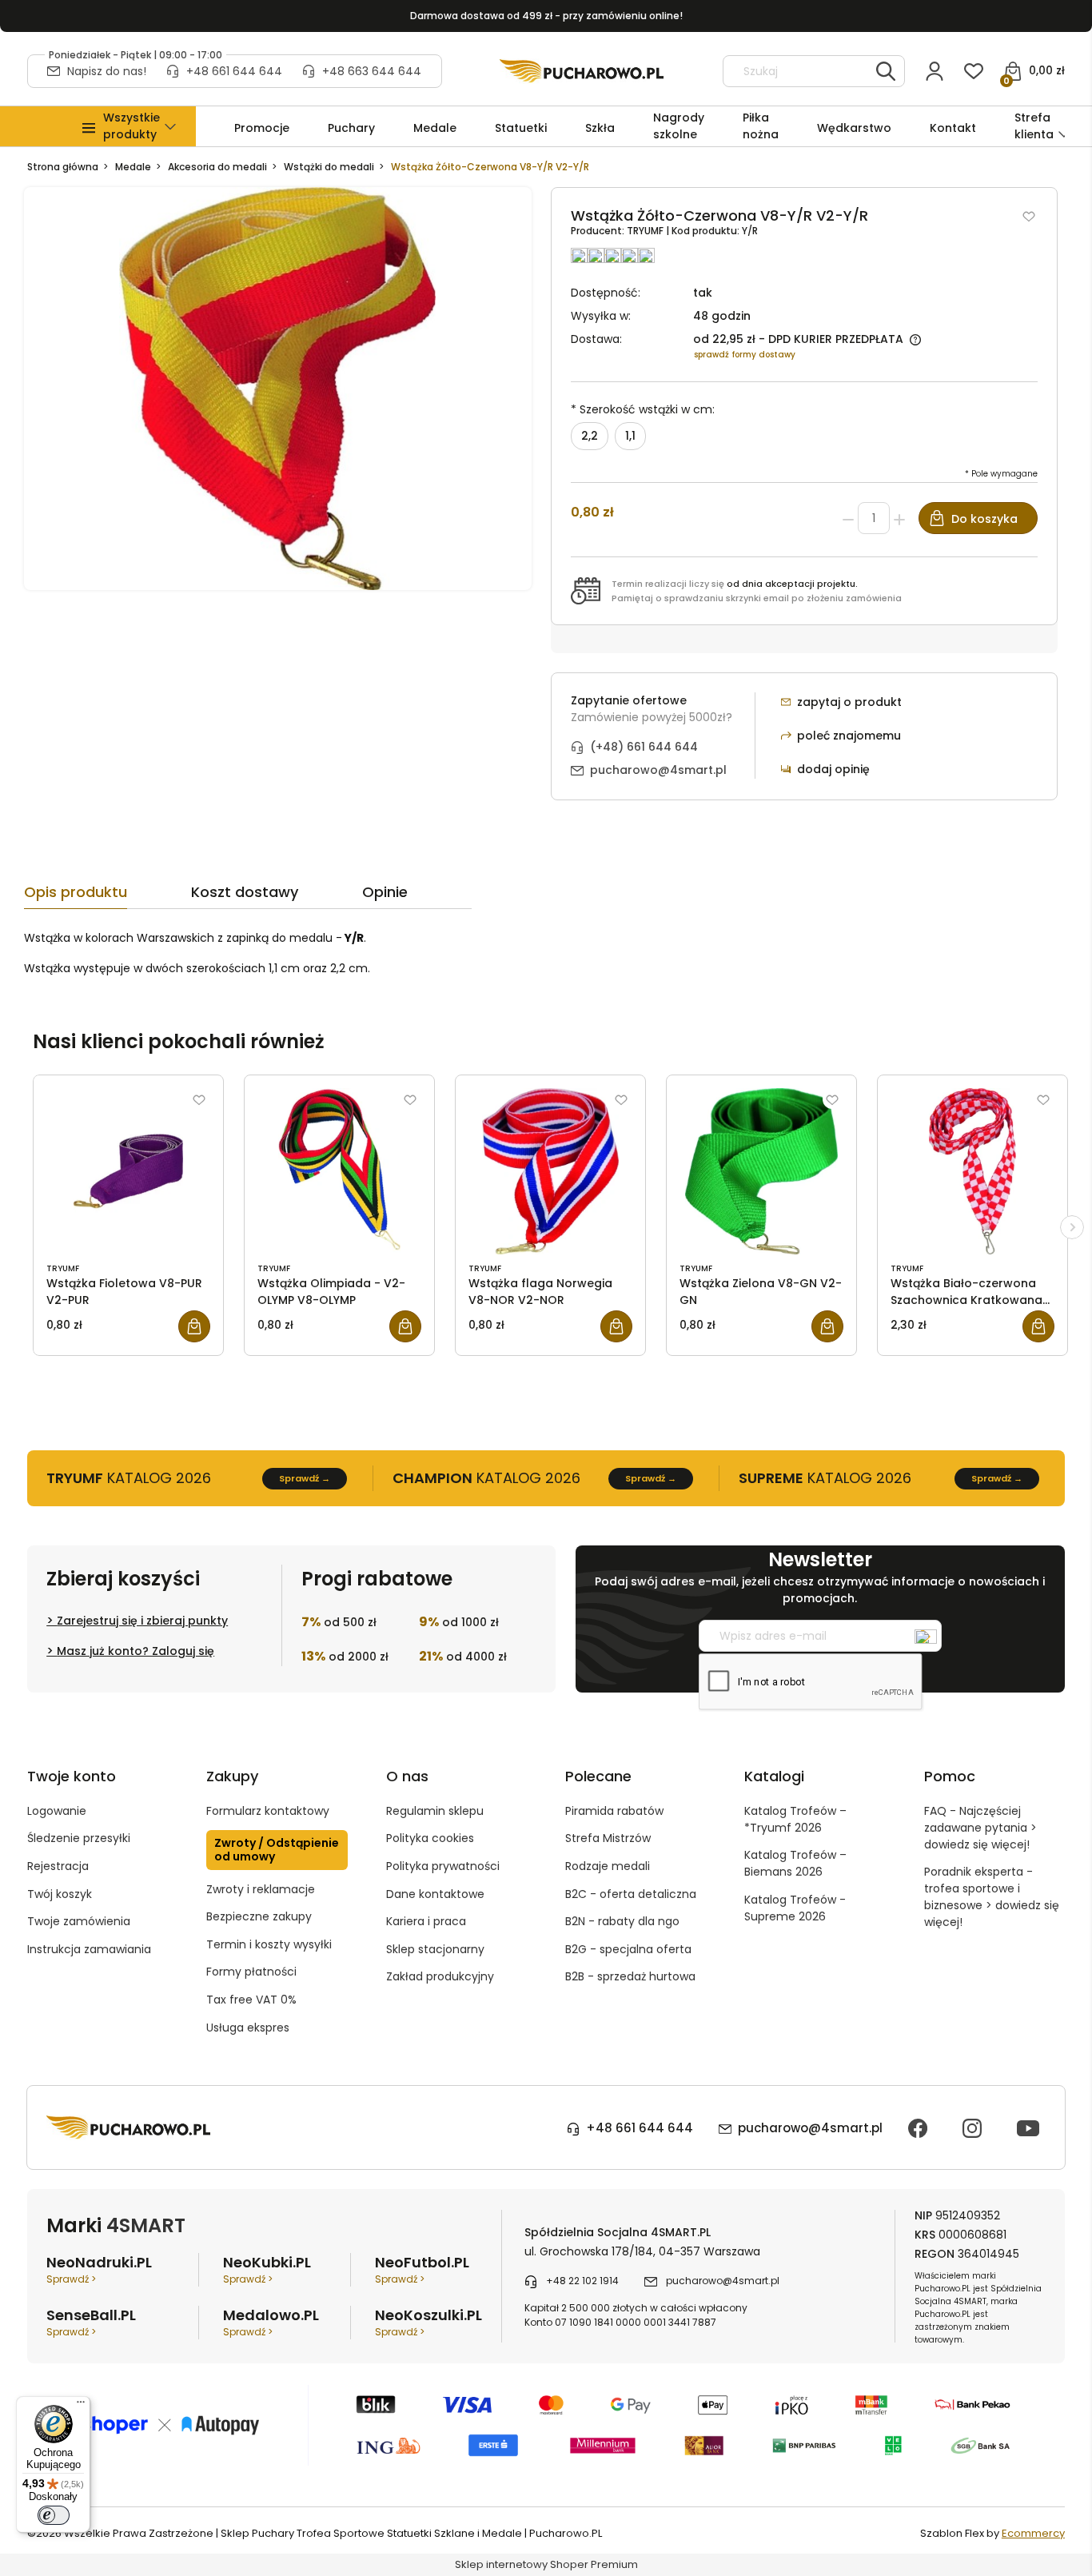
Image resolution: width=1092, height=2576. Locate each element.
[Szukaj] (886, 71)
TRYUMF (646, 231)
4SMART (146, 2225)
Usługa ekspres (248, 2028)
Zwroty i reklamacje (261, 1889)
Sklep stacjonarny (435, 1949)
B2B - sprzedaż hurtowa (630, 1976)
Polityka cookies (430, 1838)
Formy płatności (251, 1972)
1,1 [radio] (630, 436)
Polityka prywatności (443, 1866)
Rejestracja (58, 1866)
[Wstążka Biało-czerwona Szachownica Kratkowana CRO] (972, 1171)
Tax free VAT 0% (251, 2000)
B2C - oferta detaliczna (631, 1894)
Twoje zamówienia (79, 1921)
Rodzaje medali (608, 1866)
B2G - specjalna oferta (628, 1949)
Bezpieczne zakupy (259, 1916)
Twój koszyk (60, 1894)
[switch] (54, 2515)
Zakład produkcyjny (440, 1976)
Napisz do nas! (107, 71)
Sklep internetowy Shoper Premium (546, 2564)
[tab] (108, 896)
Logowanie (57, 1811)
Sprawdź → (305, 1478)
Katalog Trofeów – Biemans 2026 (795, 1863)
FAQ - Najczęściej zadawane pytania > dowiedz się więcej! (980, 1828)
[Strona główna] (582, 71)
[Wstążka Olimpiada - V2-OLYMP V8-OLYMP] (339, 1171)
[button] (132, 126)
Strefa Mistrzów (608, 1838)
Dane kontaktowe (435, 1894)
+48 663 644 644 (372, 71)
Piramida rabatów (614, 1811)
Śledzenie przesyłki (79, 1838)
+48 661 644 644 (234, 71)
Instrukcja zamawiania (89, 1949)
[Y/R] (277, 388)
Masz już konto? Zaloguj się (136, 1651)
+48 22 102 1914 (582, 2281)
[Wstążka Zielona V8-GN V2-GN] (761, 1171)
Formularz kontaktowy (268, 1811)
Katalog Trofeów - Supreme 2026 (795, 1908)
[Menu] (81, 2406)
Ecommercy (1033, 2533)
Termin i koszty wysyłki (269, 1944)
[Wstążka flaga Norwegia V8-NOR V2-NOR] (550, 1171)
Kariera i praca (426, 1921)
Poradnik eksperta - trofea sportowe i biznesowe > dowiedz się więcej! (992, 1897)
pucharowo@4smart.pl (658, 770)
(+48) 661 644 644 (644, 747)
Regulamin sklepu (435, 1811)
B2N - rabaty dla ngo (622, 1921)
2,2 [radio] (590, 436)
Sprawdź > (71, 2279)
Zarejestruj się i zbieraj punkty (142, 1621)
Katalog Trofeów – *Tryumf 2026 (795, 1819)
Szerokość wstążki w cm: (643, 409)
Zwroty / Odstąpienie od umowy (277, 1850)
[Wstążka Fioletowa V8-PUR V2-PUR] (128, 1171)
